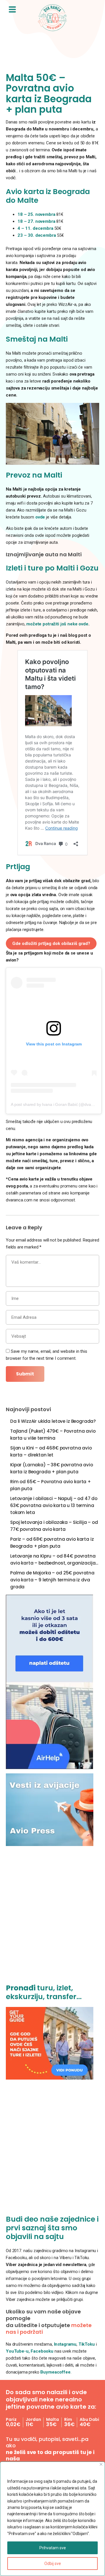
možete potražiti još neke (57, 624)
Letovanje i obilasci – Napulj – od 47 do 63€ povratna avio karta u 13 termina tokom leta (54, 1505)
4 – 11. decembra (36, 228)
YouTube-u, (18, 2351)
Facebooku (43, 2351)
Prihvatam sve (53, 2548)
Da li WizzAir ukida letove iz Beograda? (53, 1421)
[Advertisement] (52, 1918)
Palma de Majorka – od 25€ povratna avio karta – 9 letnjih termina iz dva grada (52, 1580)
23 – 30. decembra (37, 235)
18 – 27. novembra (36, 221)
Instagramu (65, 2344)
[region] (52, 2519)
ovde (40, 517)
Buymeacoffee (55, 2372)
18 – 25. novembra (36, 214)
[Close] (101, 2464)
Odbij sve (53, 2564)
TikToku (87, 2344)
